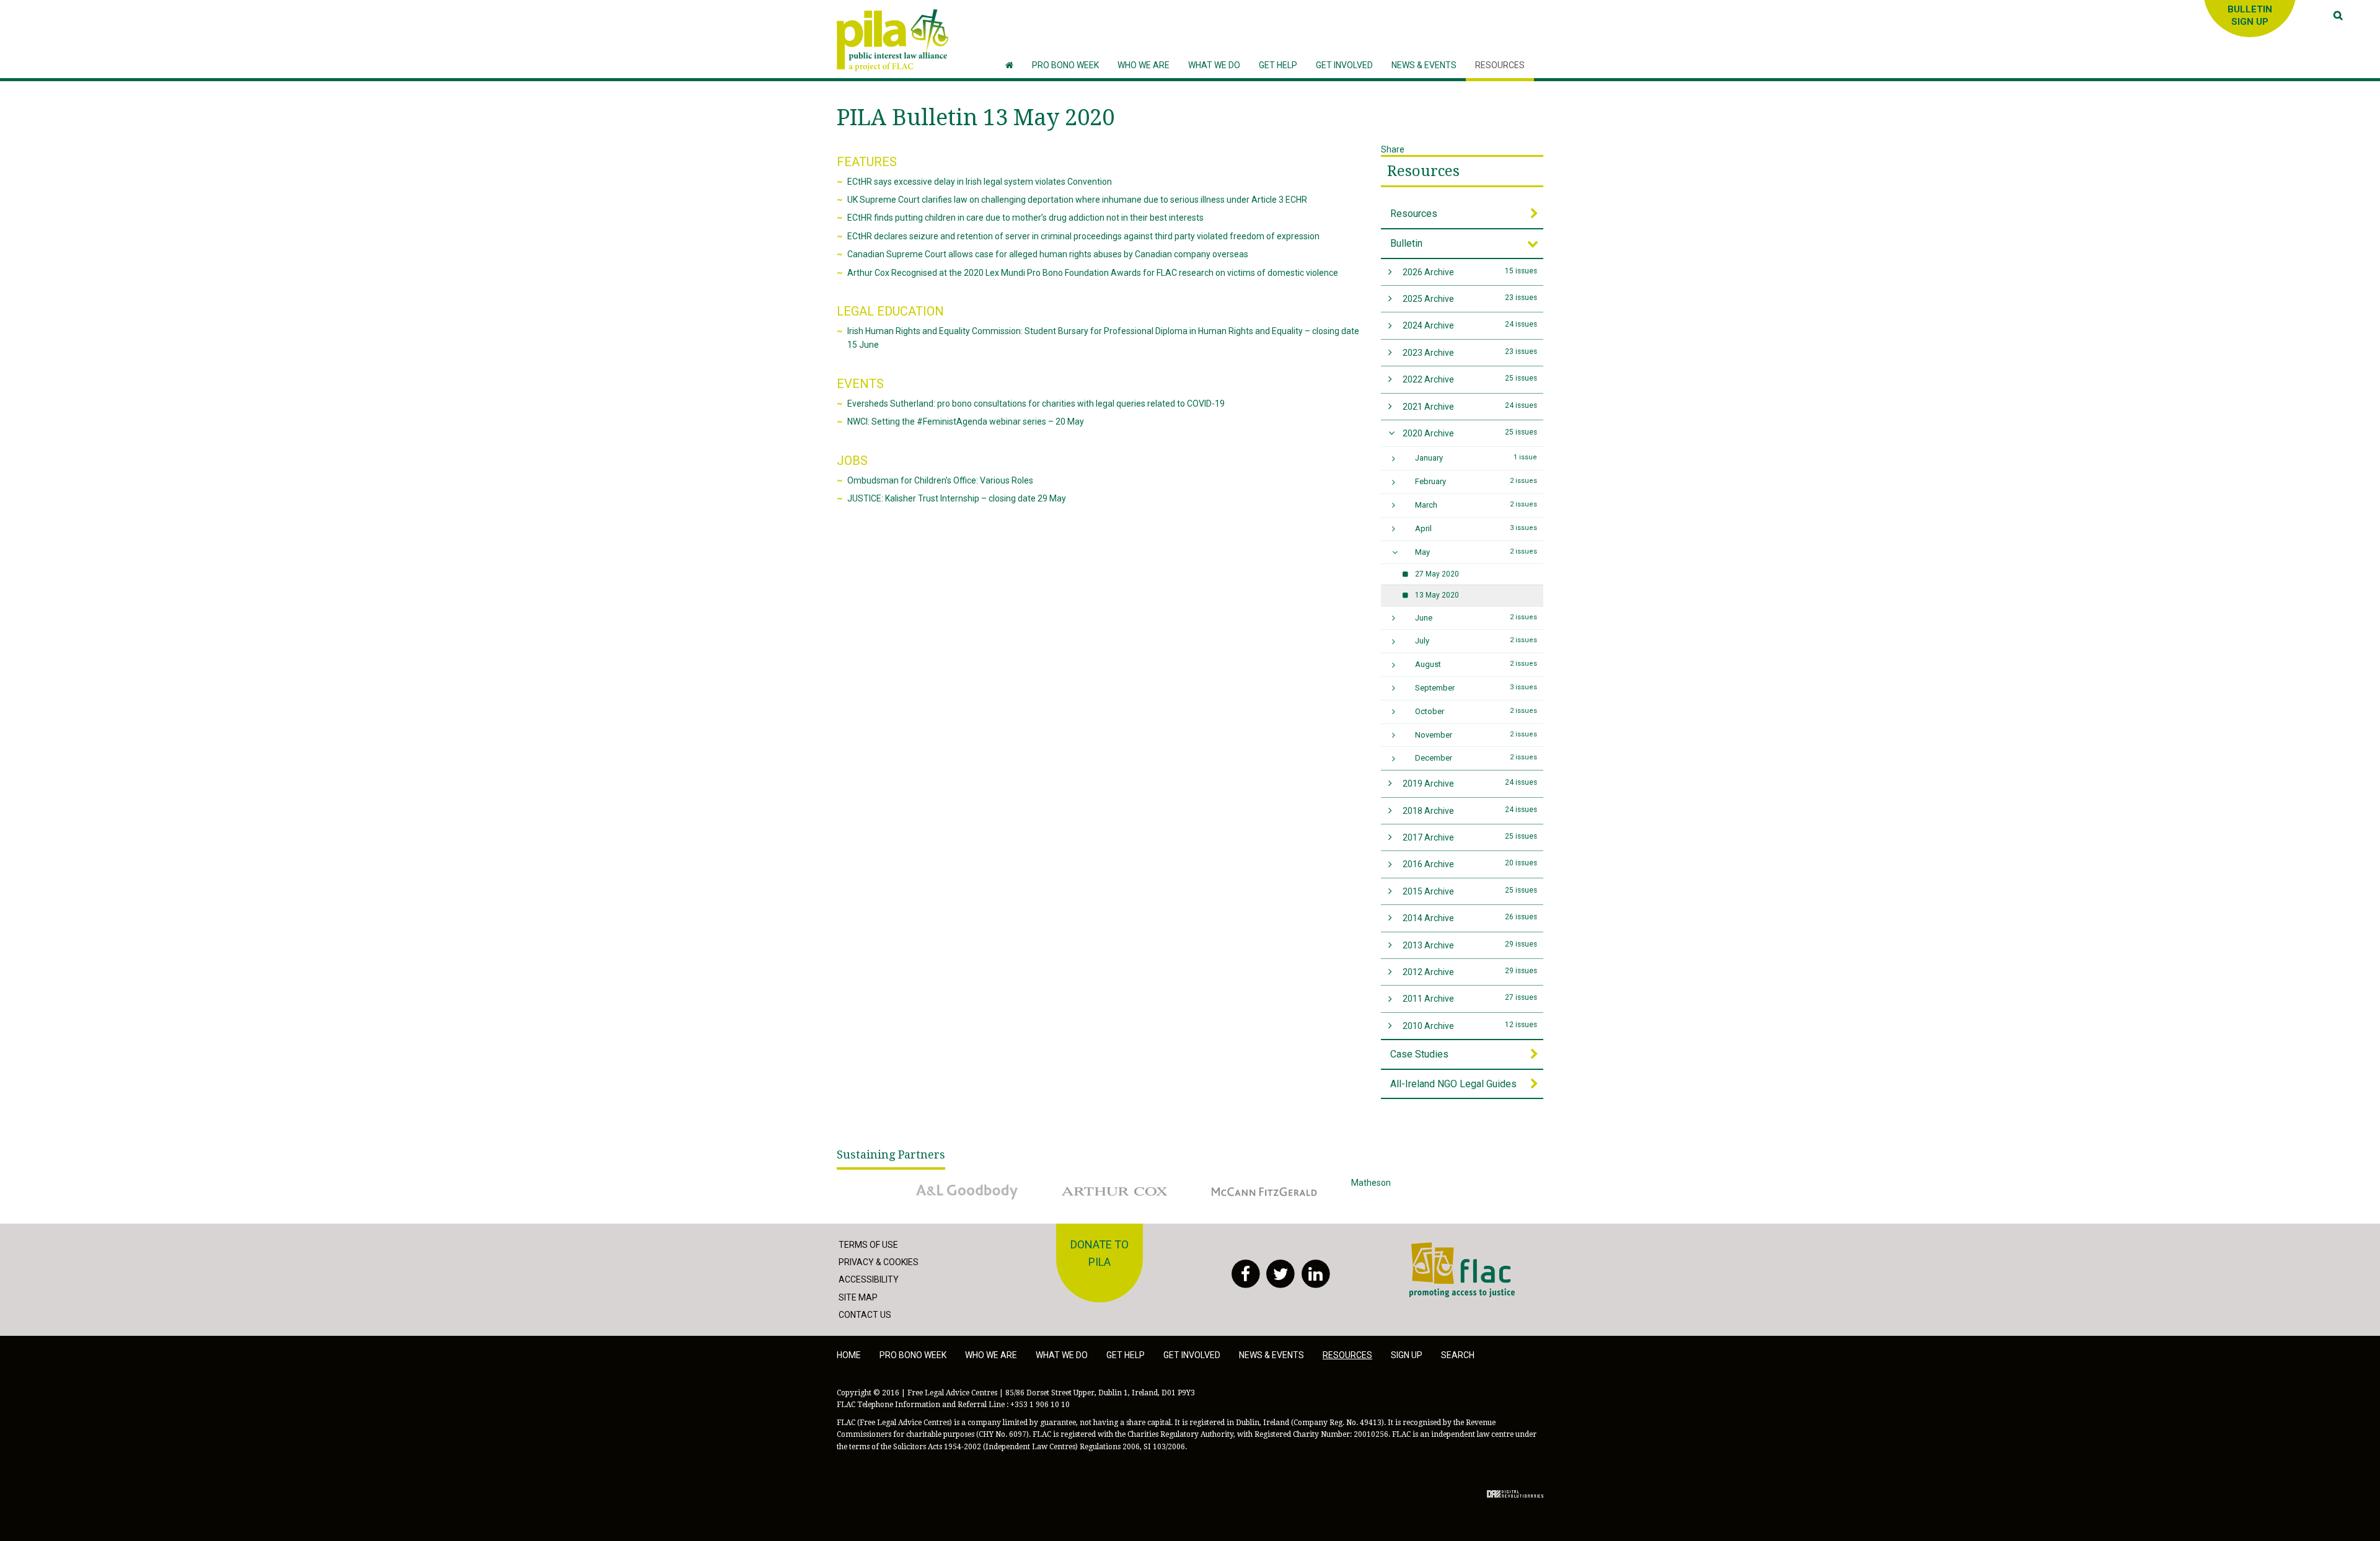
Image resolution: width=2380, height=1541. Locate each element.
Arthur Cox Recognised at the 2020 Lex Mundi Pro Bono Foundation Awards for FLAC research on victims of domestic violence (1093, 273)
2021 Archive (1470, 406)
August (1476, 664)
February (1476, 481)
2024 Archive (1470, 325)
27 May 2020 (1437, 574)
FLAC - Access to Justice (1457, 1249)
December (1476, 758)
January (1476, 458)
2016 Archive (1470, 864)
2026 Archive (1470, 272)
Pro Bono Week (913, 1355)
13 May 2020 (1437, 595)
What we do (1062, 1355)
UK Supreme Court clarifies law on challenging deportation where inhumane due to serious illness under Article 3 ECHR (1077, 200)
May (1476, 552)
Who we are (991, 1355)
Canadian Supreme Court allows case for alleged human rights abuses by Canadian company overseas (1048, 254)
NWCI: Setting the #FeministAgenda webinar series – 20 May (966, 422)
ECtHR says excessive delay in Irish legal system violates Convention (980, 182)
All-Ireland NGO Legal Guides (1453, 1084)
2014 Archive (1470, 918)
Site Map (858, 1297)
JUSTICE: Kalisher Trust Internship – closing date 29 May (957, 498)
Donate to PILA (1100, 1253)
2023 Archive (1470, 352)
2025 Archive (1470, 298)
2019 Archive (1470, 783)
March (1476, 505)
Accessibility (869, 1279)
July (1476, 641)
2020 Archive (1470, 433)
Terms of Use (868, 1245)
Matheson (1371, 1183)
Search (1458, 1355)
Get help (1126, 1355)
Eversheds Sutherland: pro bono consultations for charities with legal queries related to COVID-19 (1036, 404)
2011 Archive (1470, 998)
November (1476, 735)
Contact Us (865, 1315)
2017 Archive (1470, 837)
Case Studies (1419, 1054)
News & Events (1272, 1355)
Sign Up (1407, 1355)
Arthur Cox (1075, 1183)
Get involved (1192, 1355)
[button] (1144, 65)
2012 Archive (1470, 972)
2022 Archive (1470, 379)
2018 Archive (1470, 810)
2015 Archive (1470, 891)
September (1476, 688)
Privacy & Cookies (879, 1262)
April (1476, 528)
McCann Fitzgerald (1239, 1183)
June (1476, 618)
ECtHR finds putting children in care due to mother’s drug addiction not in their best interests (1025, 218)
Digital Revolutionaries (1515, 1494)
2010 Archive (1470, 1026)
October (1476, 711)
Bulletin (1406, 243)
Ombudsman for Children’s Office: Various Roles (940, 480)
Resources (1423, 171)
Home (849, 1355)
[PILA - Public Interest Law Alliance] (892, 40)
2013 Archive (1470, 945)
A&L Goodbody (934, 1183)
